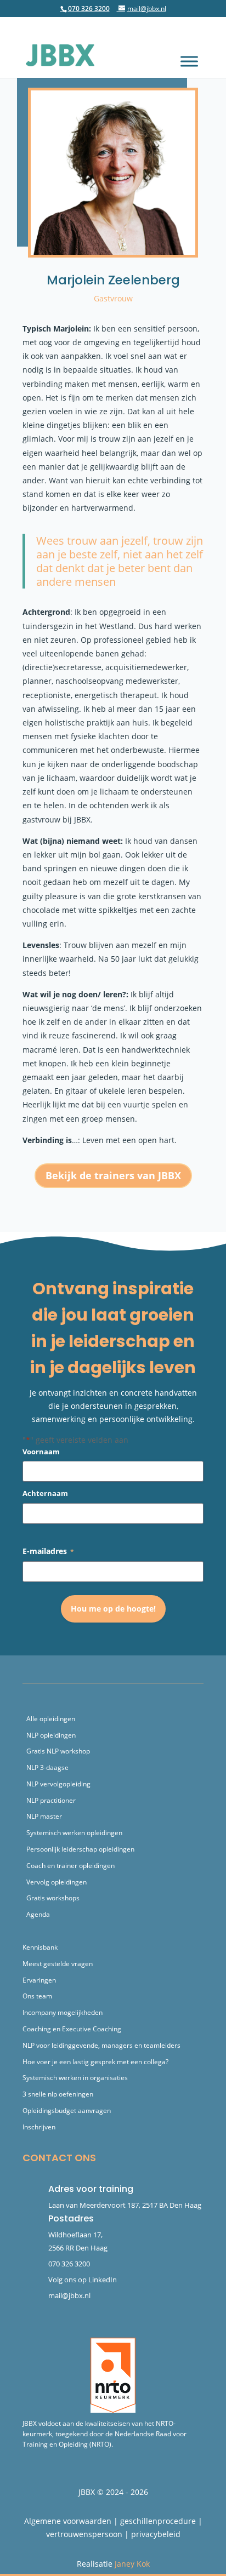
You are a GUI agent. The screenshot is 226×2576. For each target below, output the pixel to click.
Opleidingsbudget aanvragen (67, 2111)
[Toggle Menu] (189, 61)
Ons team (37, 1996)
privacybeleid (156, 2534)
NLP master (44, 1816)
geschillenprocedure (158, 2521)
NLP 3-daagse (47, 1767)
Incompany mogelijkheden (63, 2012)
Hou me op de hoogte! (113, 1609)
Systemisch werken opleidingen (74, 1833)
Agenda (38, 1914)
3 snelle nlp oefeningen (58, 2094)
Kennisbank (40, 1947)
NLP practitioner (51, 1800)
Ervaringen (39, 1980)
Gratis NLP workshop (58, 1751)
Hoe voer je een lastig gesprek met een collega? (95, 2062)
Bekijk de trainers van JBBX (113, 1175)
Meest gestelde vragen (58, 1964)
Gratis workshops (53, 1898)
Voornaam (41, 1452)
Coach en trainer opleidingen (70, 1866)
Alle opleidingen (51, 1719)
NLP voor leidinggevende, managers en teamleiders (101, 2045)
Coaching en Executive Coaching (72, 2029)
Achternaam (45, 1493)
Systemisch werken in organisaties (75, 2078)
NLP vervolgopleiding (58, 1784)
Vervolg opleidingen (56, 1882)
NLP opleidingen (51, 1735)
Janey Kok (132, 2564)
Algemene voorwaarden (68, 2521)
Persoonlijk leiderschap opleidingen (80, 1849)
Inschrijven (39, 2127)
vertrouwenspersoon (84, 2534)
